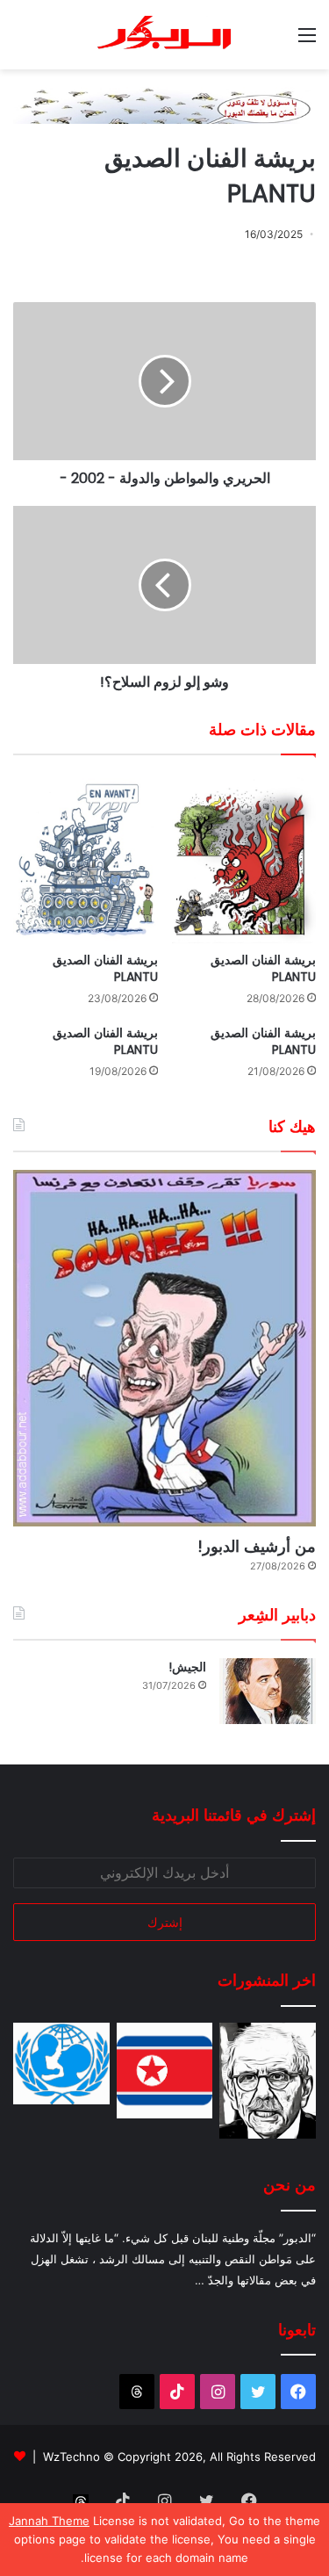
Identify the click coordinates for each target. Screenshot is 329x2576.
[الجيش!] (268, 1691)
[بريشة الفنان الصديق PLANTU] (244, 858)
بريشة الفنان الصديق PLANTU (263, 968)
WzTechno (72, 2457)
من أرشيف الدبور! (257, 1546)
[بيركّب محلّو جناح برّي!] (268, 2081)
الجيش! (187, 1667)
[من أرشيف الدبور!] (164, 1348)
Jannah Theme (49, 2521)
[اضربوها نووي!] (165, 2071)
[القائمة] (307, 41)
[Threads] (137, 2392)
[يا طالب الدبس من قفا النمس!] (61, 2064)
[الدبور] (165, 35)
